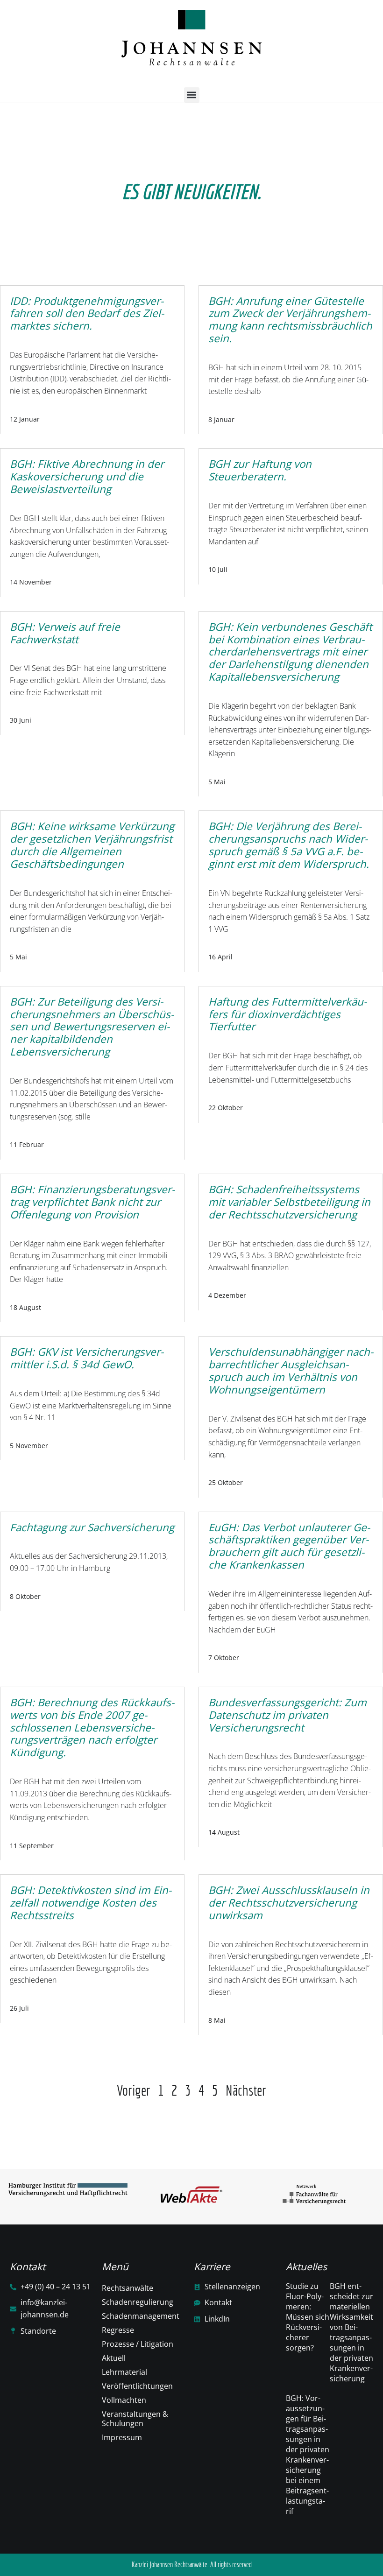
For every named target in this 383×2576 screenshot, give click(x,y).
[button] (192, 95)
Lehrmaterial (124, 2372)
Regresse (118, 2330)
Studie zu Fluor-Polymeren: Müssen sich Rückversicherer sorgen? (308, 2317)
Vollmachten (124, 2400)
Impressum (122, 2437)
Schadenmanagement (141, 2316)
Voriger (134, 2090)
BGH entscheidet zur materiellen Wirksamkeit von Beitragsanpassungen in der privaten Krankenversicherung (351, 2332)
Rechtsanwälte (128, 2288)
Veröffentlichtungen (137, 2386)
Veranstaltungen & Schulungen (135, 2419)
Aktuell (114, 2358)
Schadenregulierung (138, 2302)
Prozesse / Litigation (138, 2344)
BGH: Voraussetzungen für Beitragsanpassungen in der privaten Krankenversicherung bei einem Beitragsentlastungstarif (308, 2455)
